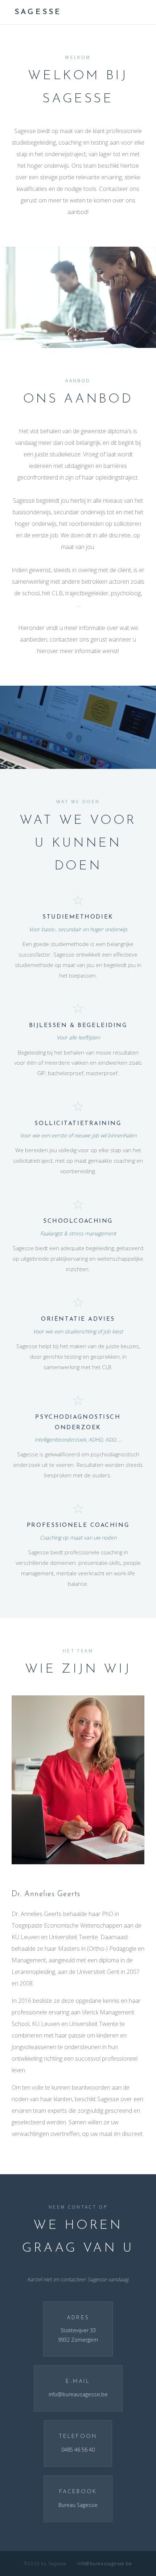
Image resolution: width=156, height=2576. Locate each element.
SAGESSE (38, 12)
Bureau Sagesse (78, 2505)
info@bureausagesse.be (78, 2394)
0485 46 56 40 (78, 2450)
